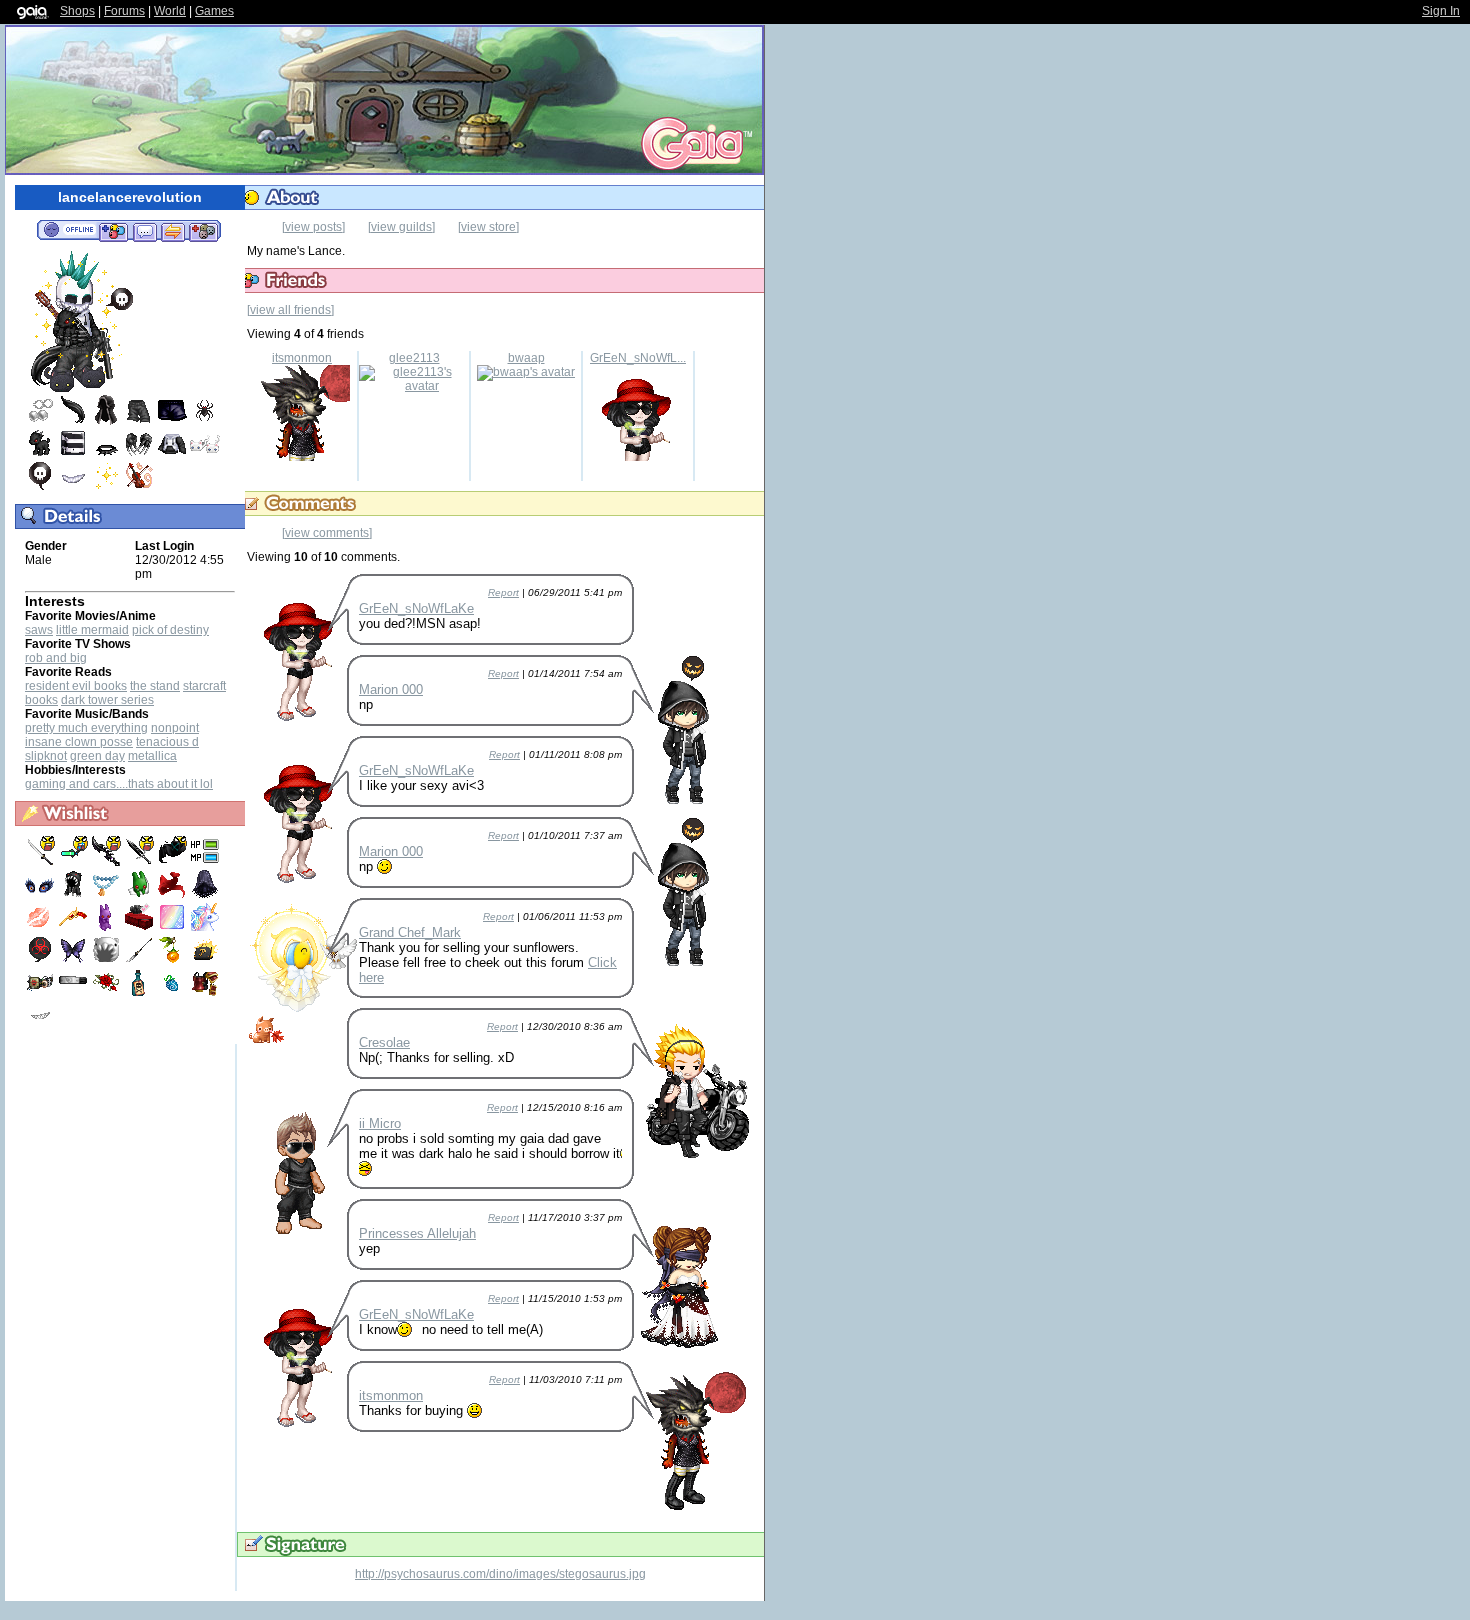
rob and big (56, 658)
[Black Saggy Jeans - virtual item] (139, 421)
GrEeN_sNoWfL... (638, 358)
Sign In (1441, 11)
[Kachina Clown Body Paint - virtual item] (73, 454)
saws (39, 630)
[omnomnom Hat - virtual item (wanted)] (107, 961)
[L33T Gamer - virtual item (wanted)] (205, 862)
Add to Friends (113, 231)
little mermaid (92, 630)
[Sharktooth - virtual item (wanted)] (40, 1027)
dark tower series (107, 700)
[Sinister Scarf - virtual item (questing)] (173, 862)
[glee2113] (414, 386)
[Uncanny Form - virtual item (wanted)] (173, 928)
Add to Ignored (204, 231)
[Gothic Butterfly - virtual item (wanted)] (74, 961)
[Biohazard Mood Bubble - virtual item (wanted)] (41, 961)
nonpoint (175, 728)
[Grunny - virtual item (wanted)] (140, 895)
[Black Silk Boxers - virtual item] (172, 421)
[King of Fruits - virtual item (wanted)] (173, 994)
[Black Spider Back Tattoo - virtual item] (205, 421)
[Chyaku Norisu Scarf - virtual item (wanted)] (173, 895)
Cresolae (384, 1042)
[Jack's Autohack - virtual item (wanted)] (41, 994)
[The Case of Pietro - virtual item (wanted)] (205, 961)
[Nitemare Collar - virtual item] (106, 454)
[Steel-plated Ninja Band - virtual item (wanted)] (74, 994)
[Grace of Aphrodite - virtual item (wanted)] (41, 928)
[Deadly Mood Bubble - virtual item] (40, 487)
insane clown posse (79, 742)
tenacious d (167, 742)
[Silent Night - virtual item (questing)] (140, 862)
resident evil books (76, 686)
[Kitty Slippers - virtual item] (205, 454)
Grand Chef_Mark (410, 932)
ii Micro (380, 1123)
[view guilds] (401, 227)
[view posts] (313, 227)
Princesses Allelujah (417, 1233)
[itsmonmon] (302, 457)
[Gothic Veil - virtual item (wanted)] (205, 895)
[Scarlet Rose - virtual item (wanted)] (107, 994)
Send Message (144, 231)
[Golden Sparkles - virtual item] (106, 487)
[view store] (488, 227)
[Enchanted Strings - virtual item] (139, 487)
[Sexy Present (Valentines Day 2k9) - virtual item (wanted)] (140, 928)
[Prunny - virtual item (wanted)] (107, 928)
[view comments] (327, 533)
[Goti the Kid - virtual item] (40, 454)
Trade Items (173, 231)
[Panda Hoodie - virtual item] (172, 454)
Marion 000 (391, 689)
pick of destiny (170, 630)
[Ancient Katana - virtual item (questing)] (41, 862)
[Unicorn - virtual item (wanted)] (205, 928)
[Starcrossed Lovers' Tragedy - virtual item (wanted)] (140, 994)
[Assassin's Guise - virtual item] (106, 421)
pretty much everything (86, 728)
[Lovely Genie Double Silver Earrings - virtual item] (40, 421)
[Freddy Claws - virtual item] (139, 454)
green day (97, 756)
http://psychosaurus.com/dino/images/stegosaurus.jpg (500, 1574)
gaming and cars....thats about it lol (119, 784)
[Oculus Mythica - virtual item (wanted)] (41, 895)
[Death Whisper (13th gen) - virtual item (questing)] (107, 862)
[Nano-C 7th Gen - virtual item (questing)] (74, 862)
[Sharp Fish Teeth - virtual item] (73, 487)
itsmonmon (302, 358)
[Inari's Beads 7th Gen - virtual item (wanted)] (107, 895)
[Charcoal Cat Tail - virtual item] (73, 421)
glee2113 (414, 358)
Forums (124, 11)
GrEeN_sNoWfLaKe (416, 608)
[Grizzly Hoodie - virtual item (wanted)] (74, 895)
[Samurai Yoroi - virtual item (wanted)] (205, 994)
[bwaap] (526, 372)
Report (503, 592)
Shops (77, 11)
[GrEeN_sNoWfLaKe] (638, 457)
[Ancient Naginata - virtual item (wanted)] (140, 961)
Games (214, 11)
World (170, 11)
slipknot (46, 756)
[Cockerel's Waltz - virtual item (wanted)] (74, 928)
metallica (152, 756)
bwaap (526, 358)
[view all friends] (290, 310)
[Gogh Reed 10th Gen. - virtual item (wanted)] (173, 961)
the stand (155, 686)
